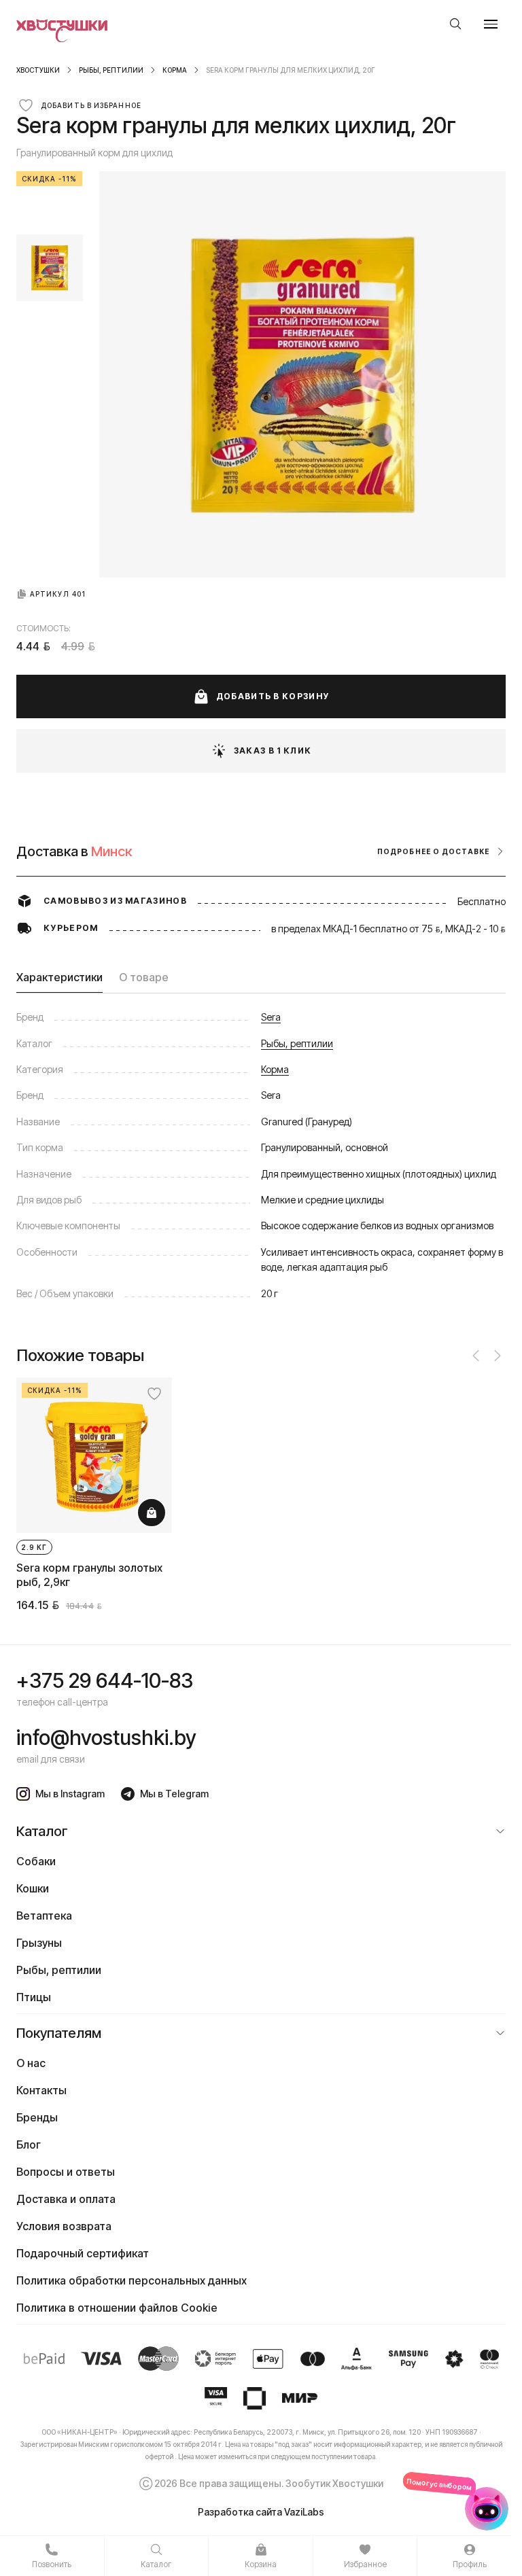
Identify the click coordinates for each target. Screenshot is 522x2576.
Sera (271, 1017)
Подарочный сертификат (83, 2253)
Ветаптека (44, 1916)
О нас (31, 2063)
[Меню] (491, 24)
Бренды (37, 2117)
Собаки (36, 1861)
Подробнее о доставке (433, 851)
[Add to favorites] (154, 1394)
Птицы (34, 1997)
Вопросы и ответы (66, 2172)
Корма (175, 70)
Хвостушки (38, 70)
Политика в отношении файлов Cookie (117, 2308)
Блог (29, 2145)
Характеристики (59, 977)
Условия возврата (64, 2226)
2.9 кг (34, 1547)
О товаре (144, 977)
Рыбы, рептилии (111, 70)
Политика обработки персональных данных (132, 2280)
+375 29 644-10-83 (105, 1680)
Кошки (33, 1888)
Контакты (41, 2090)
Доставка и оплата (66, 2199)
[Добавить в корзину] (152, 1513)
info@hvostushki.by (106, 1737)
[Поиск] (455, 24)
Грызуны (39, 1943)
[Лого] (62, 24)
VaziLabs (304, 2512)
